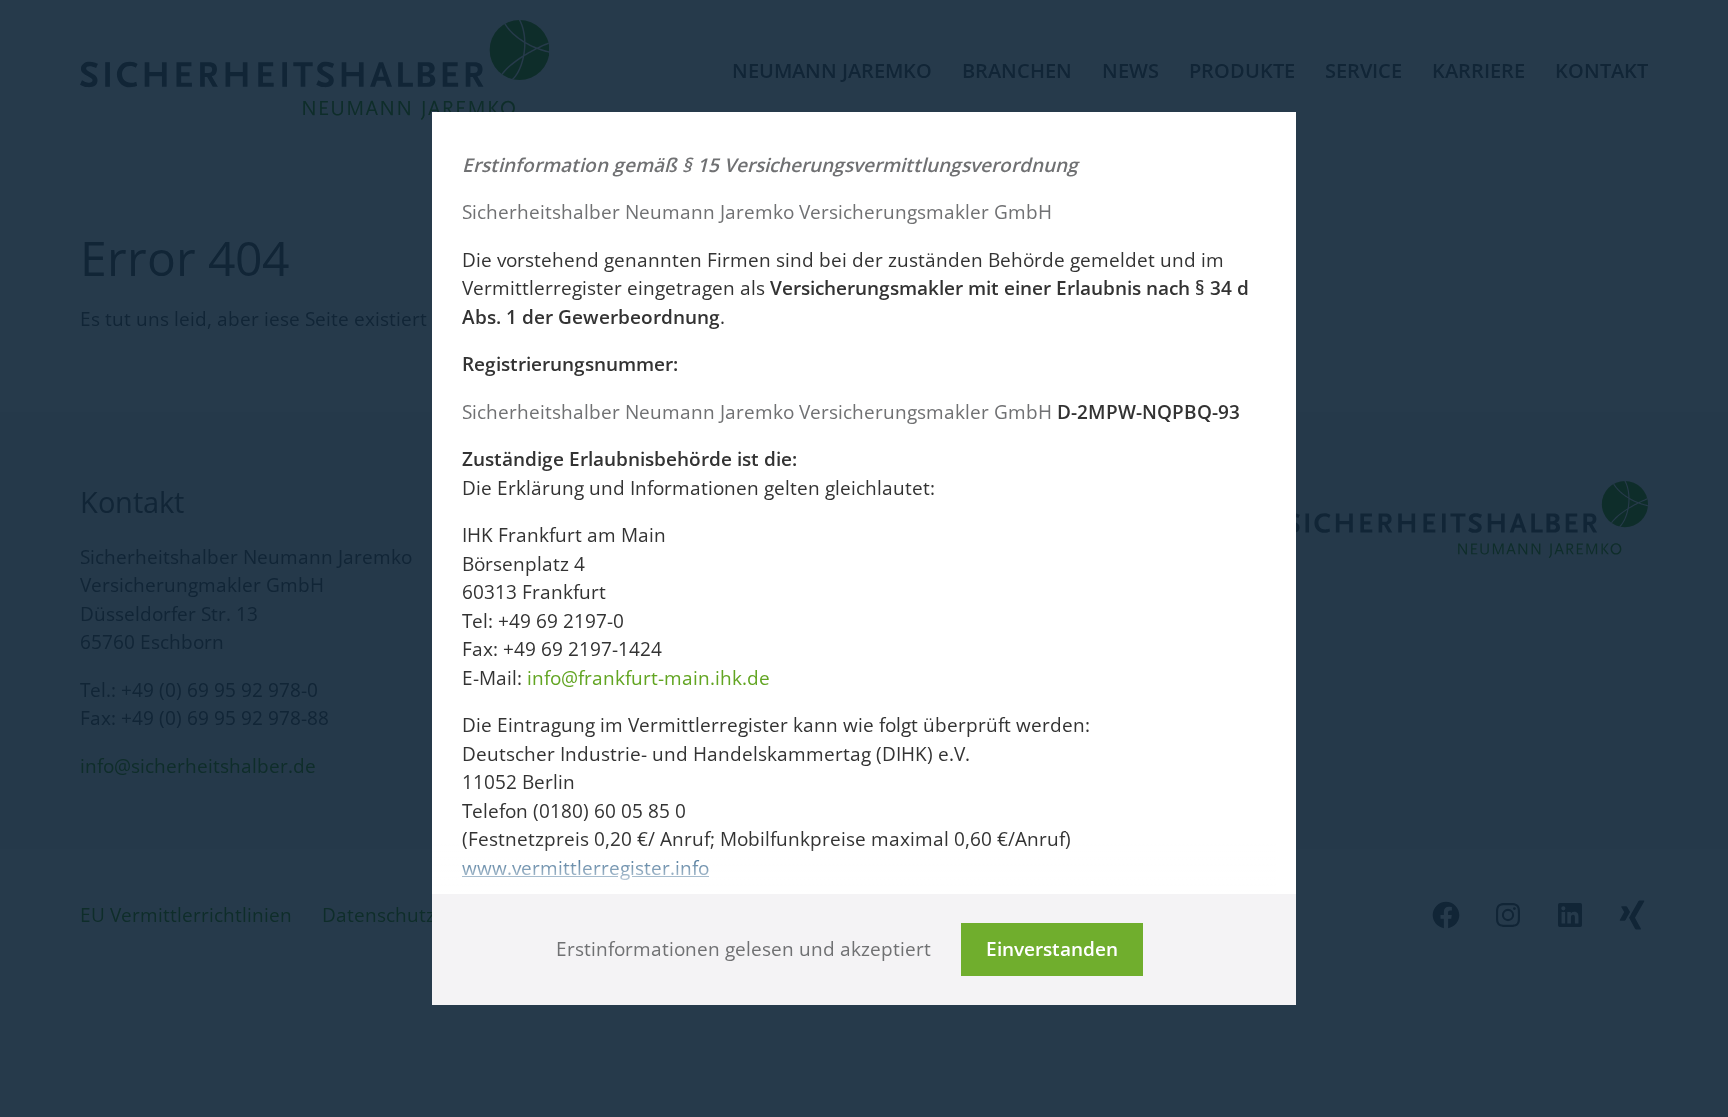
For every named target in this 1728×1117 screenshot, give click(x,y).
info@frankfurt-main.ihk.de (648, 678)
